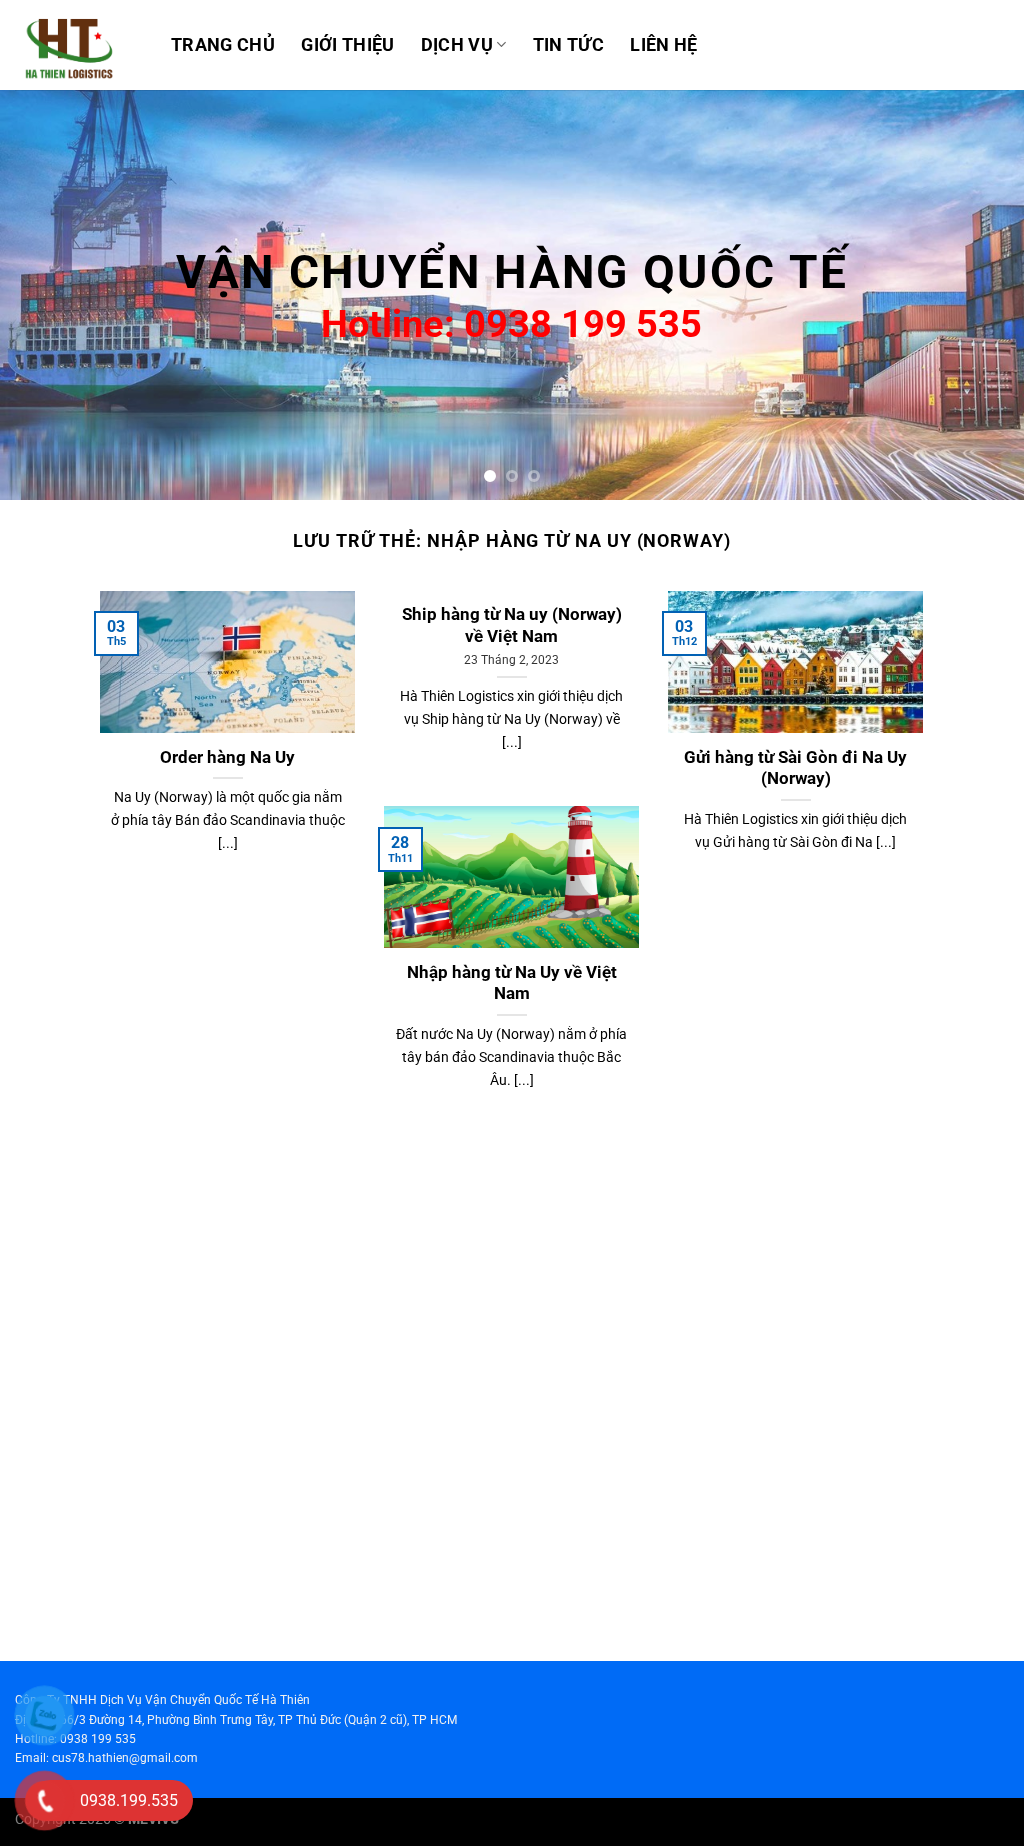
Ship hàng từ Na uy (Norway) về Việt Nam (512, 625)
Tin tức (568, 45)
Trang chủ (223, 45)
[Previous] (46, 295)
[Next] (978, 295)
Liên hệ (663, 45)
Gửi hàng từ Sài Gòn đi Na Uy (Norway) (795, 768)
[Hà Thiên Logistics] (78, 45)
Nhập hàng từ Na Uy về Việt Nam (512, 983)
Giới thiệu (348, 45)
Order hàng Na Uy (227, 757)
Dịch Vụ (457, 45)
